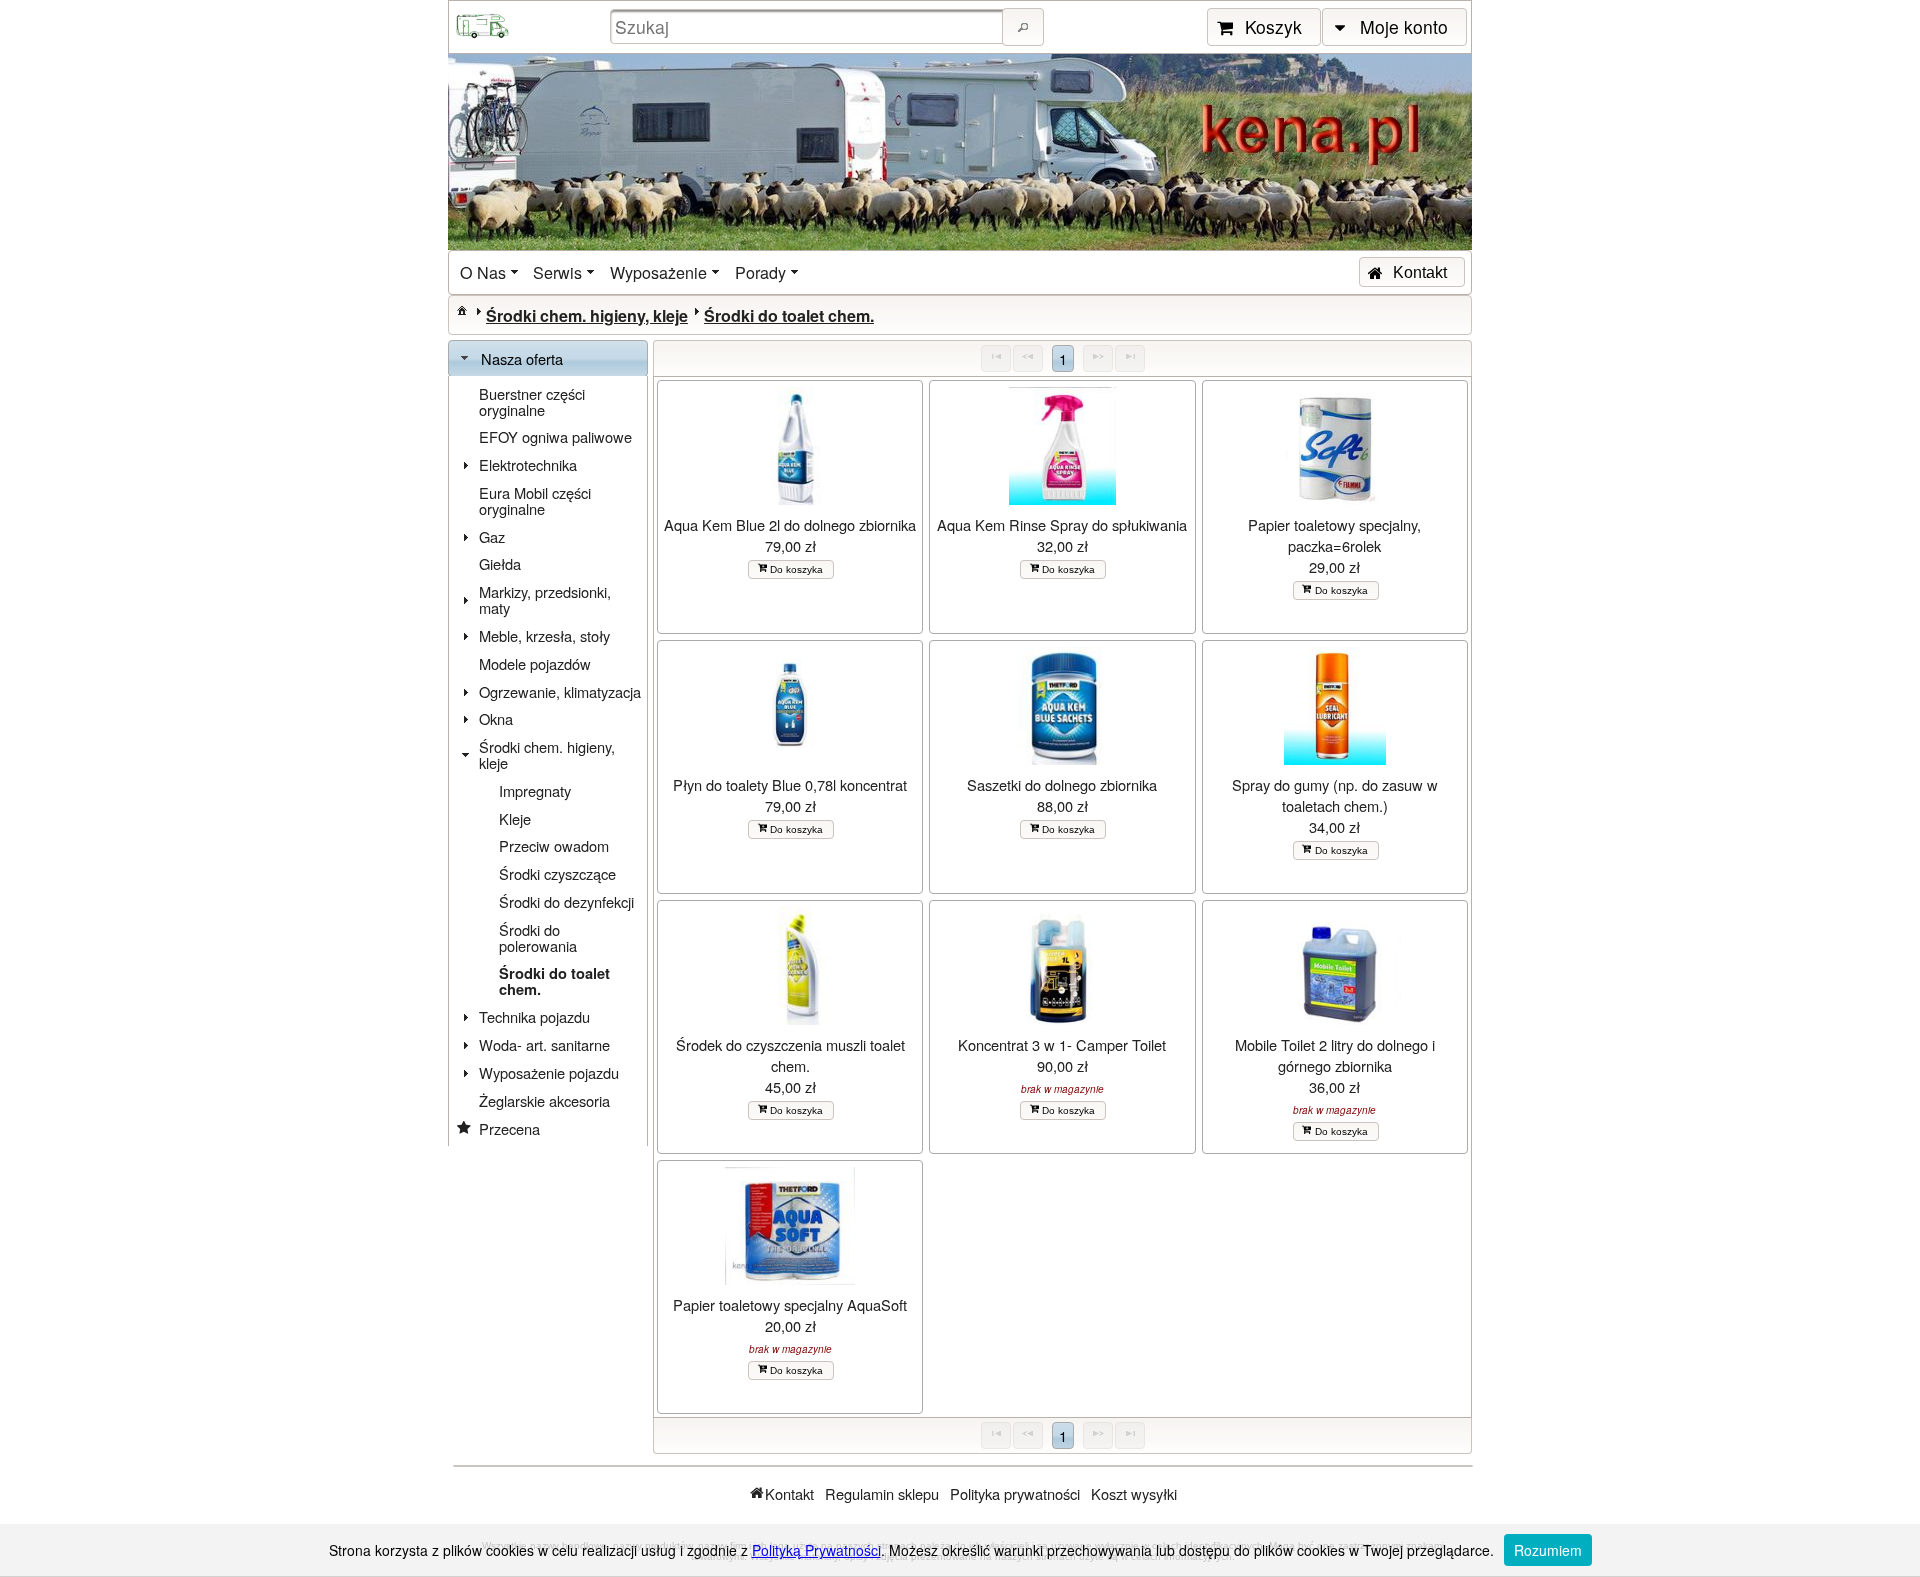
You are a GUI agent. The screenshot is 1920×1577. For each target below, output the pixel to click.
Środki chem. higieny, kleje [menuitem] (547, 754)
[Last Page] (1130, 358)
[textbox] (809, 26)
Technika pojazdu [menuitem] (534, 1016)
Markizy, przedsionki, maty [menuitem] (545, 599)
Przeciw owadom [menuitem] (554, 845)
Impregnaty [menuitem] (535, 790)
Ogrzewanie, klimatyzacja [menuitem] (560, 691)
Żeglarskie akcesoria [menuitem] (544, 1100)
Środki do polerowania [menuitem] (538, 937)
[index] (462, 310)
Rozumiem (1548, 1550)
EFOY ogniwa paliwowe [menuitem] (555, 436)
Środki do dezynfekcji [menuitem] (566, 901)
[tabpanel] (548, 761)
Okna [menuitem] (496, 718)
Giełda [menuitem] (500, 563)
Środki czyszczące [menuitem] (557, 873)
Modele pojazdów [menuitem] (535, 663)
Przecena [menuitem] (509, 1128)
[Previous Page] (1028, 358)
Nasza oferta (522, 358)
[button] (1023, 27)
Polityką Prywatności (816, 1550)
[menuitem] (491, 272)
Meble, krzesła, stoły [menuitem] (544, 635)
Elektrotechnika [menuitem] (528, 464)
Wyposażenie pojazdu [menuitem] (549, 1072)
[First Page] (996, 358)
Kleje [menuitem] (515, 818)
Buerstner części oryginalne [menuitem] (532, 401)
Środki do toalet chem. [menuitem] (554, 981)
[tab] (548, 359)
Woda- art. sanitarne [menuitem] (544, 1044)
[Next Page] (1098, 358)
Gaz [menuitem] (492, 536)
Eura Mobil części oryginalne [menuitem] (535, 500)
